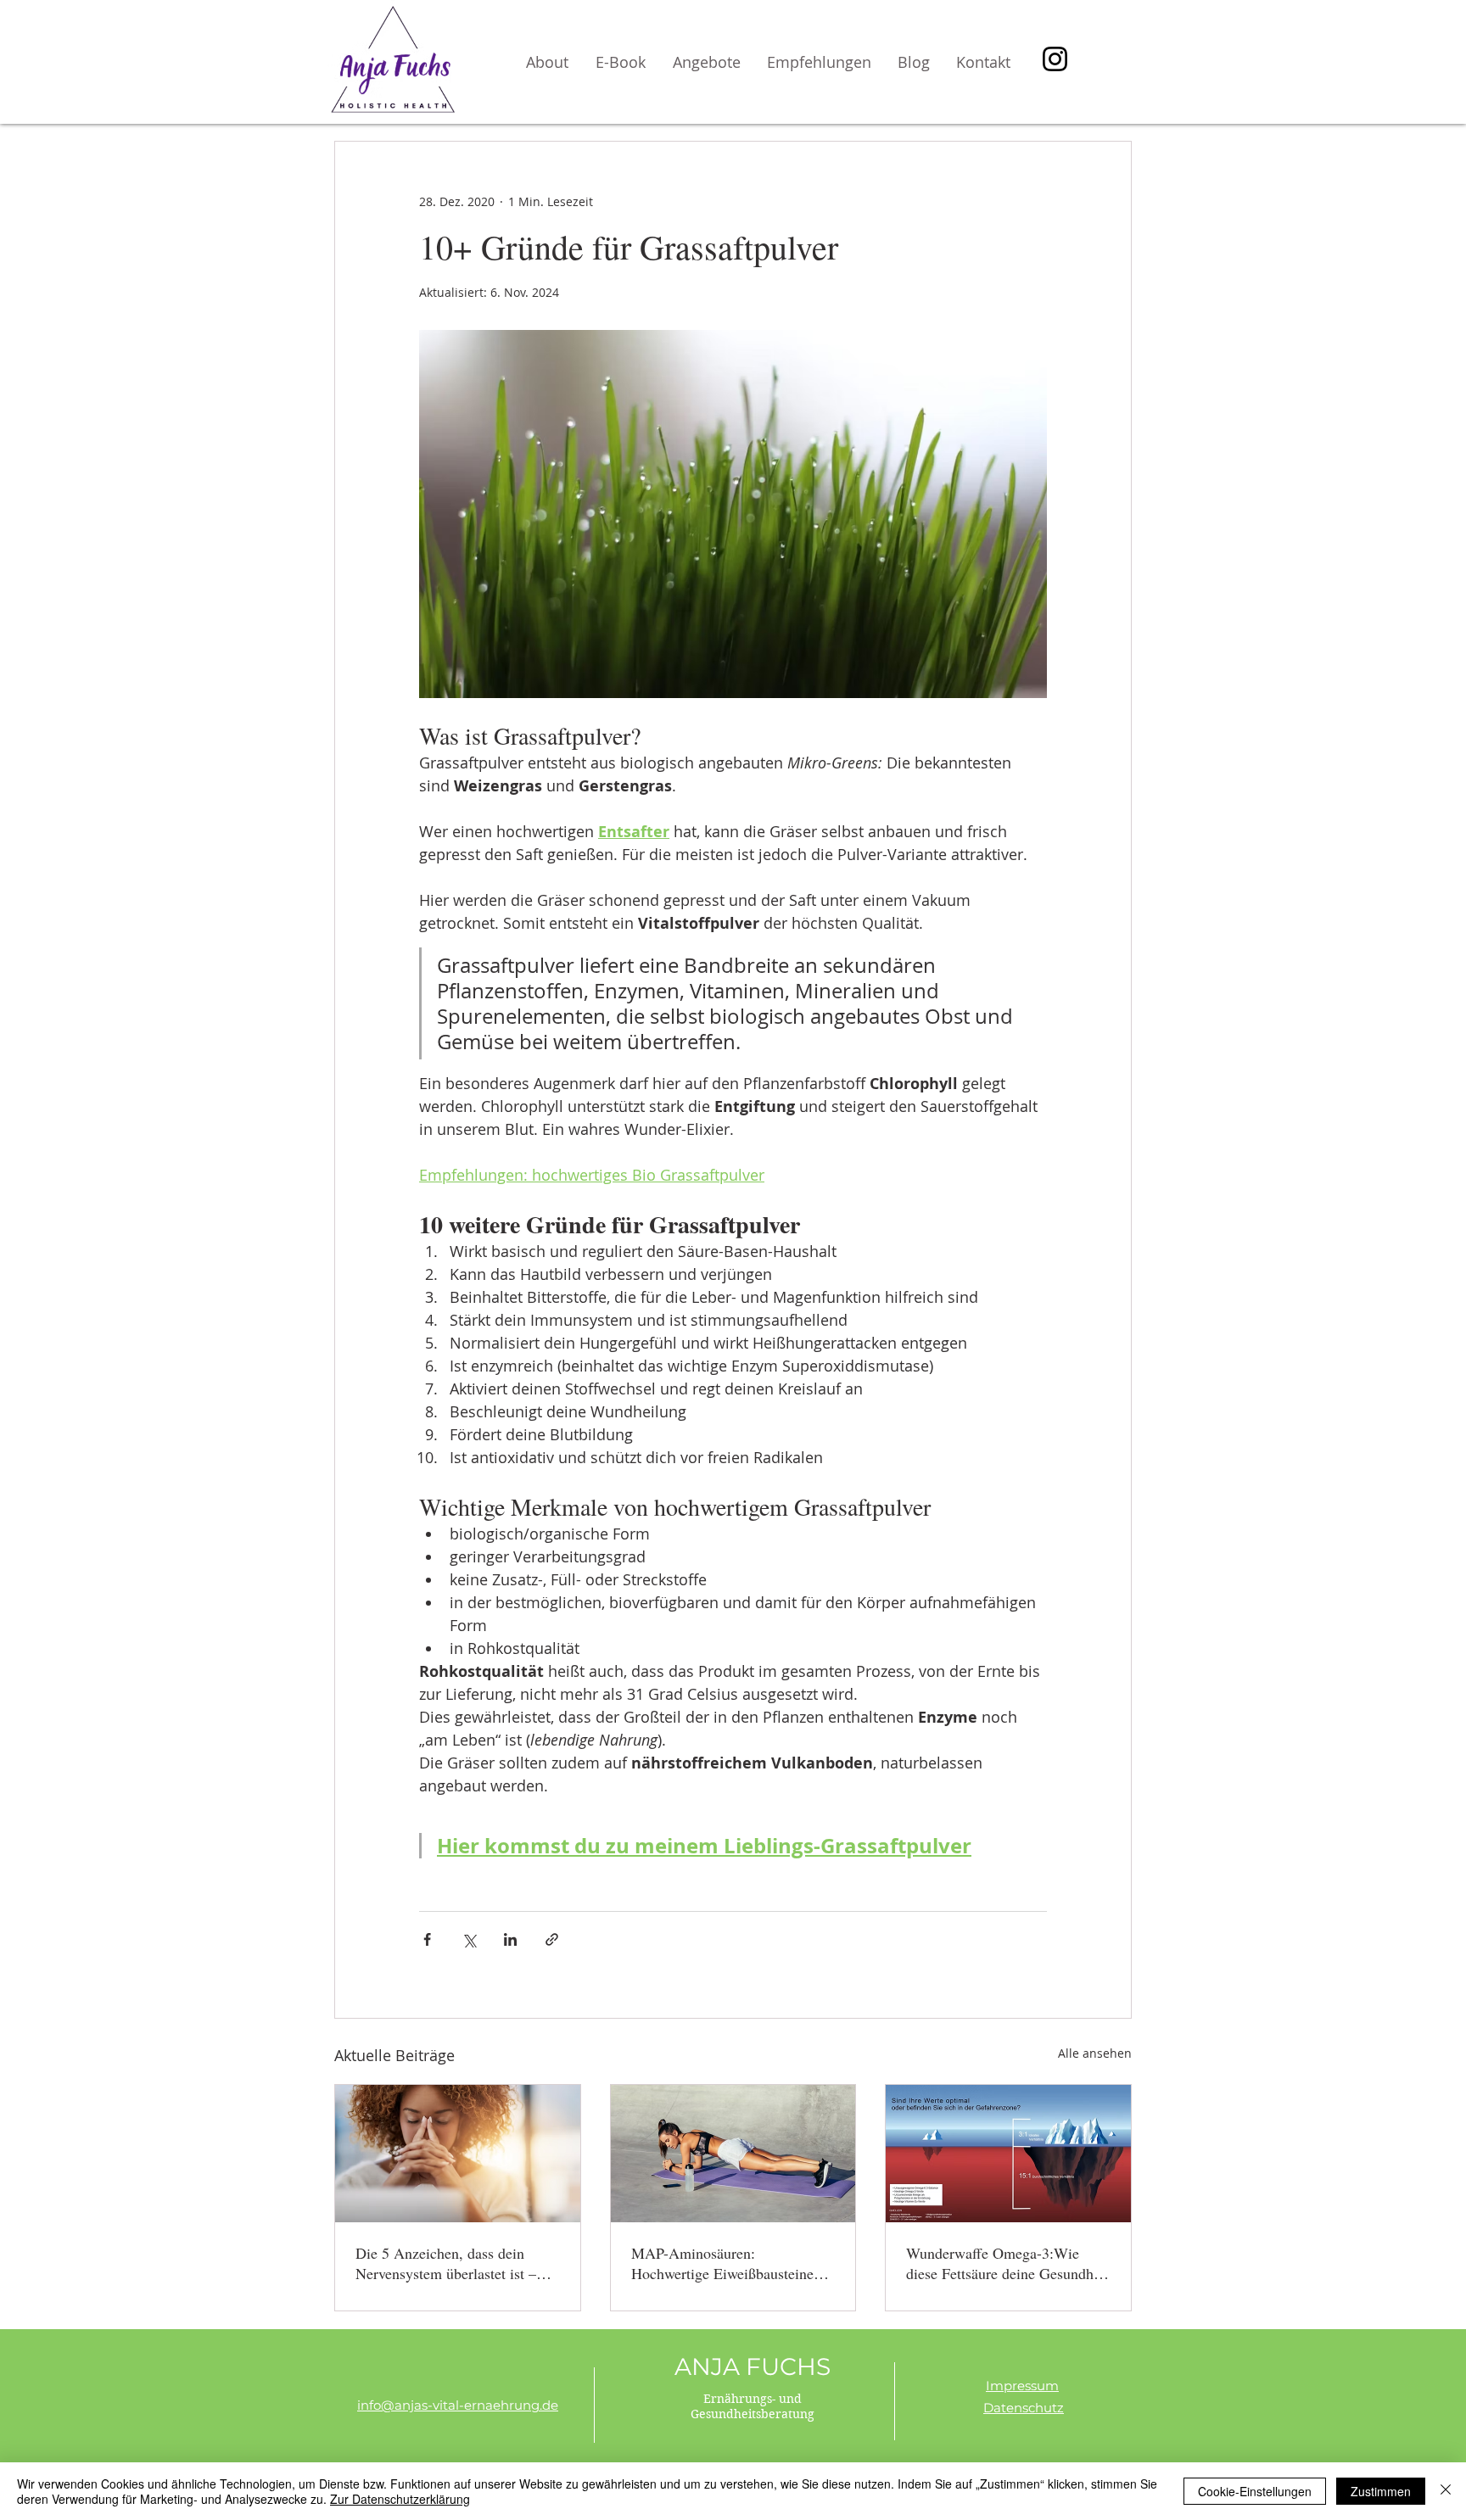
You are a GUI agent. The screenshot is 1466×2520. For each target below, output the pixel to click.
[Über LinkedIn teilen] (510, 1939)
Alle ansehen (1095, 2053)
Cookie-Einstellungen (1255, 2491)
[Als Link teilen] (552, 1939)
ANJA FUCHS (753, 2366)
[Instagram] (1055, 59)
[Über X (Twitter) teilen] (469, 1939)
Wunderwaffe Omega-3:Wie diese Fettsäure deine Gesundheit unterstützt (1007, 2263)
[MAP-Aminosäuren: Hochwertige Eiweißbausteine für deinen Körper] (733, 2154)
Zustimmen (1381, 2491)
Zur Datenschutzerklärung (400, 2499)
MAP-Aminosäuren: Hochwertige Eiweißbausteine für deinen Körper (722, 2263)
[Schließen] (1446, 2491)
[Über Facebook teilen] (427, 1939)
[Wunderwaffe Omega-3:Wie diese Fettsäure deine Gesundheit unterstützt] (1008, 2154)
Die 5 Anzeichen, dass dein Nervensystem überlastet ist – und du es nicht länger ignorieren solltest (457, 2263)
